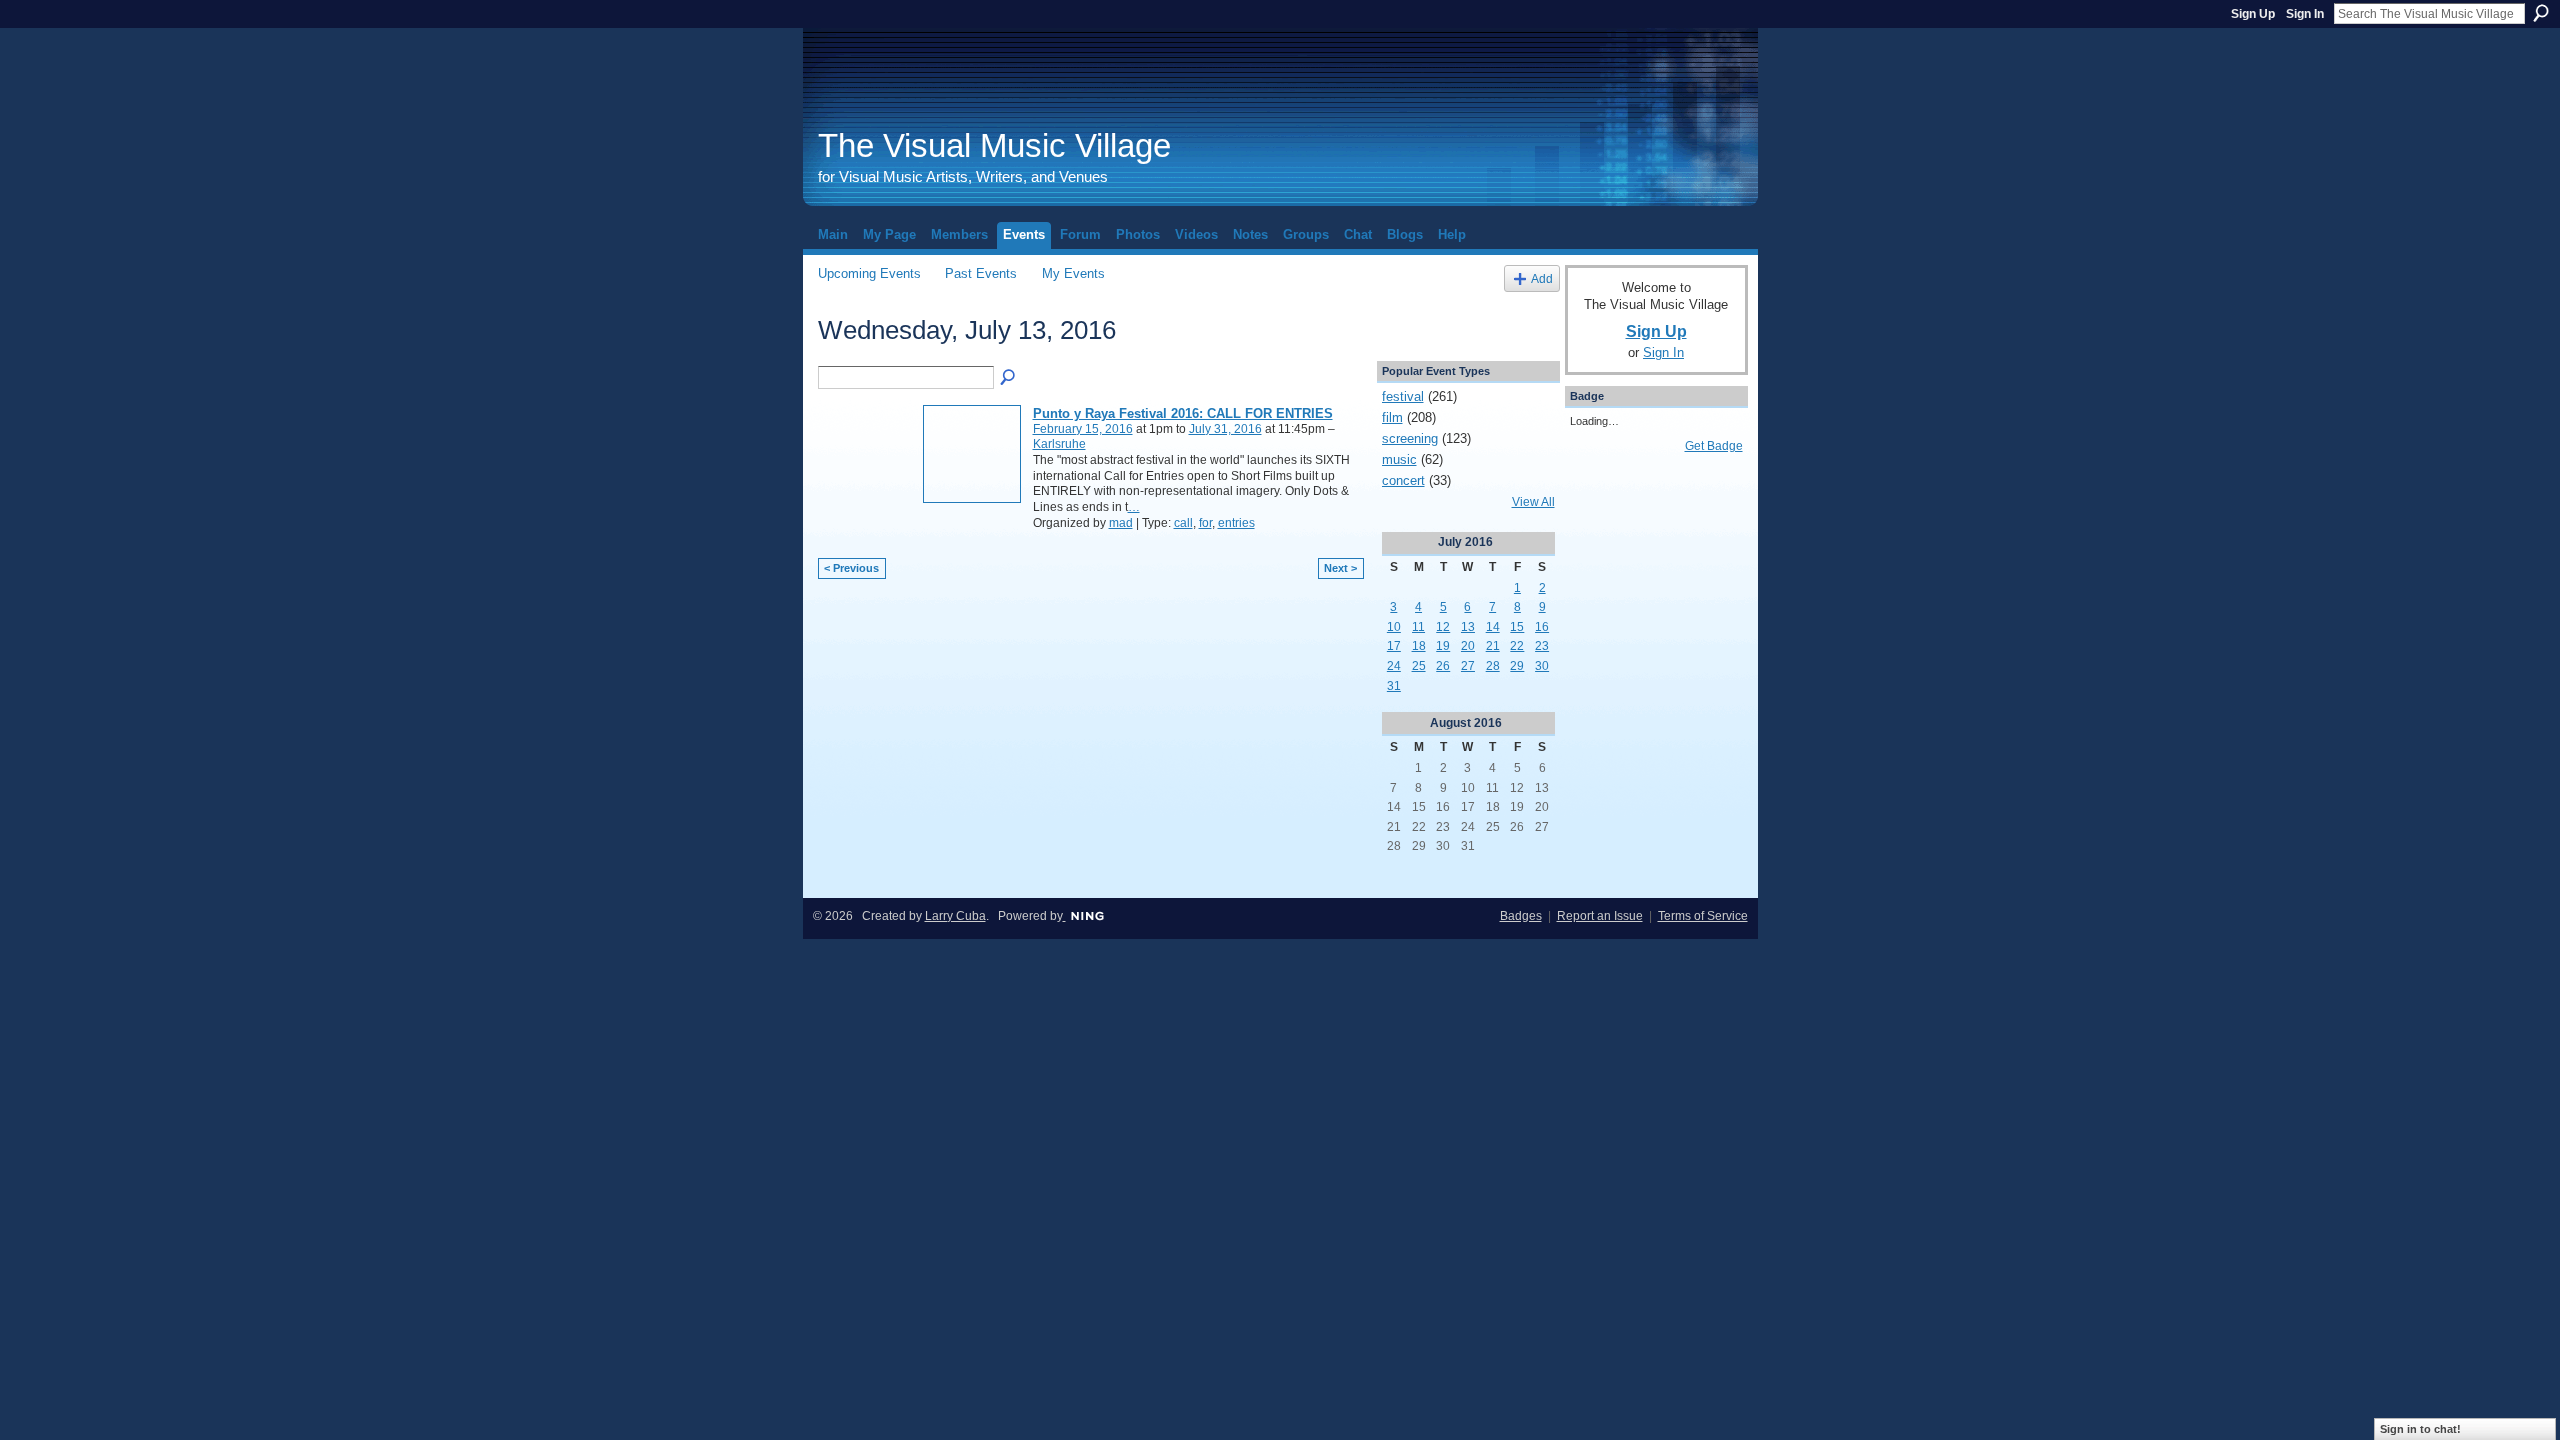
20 (1468, 646)
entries (1236, 523)
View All (1533, 502)
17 (1394, 646)
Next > (1340, 568)
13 (1468, 627)
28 (1493, 666)
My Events (1073, 273)
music (1399, 459)
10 (1394, 627)
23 (1542, 646)
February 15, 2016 (1083, 429)
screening (1410, 438)
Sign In (2305, 14)
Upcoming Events (869, 273)
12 (1443, 627)
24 (1394, 666)
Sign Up (2253, 14)
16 (1542, 627)
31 (1394, 686)
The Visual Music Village (994, 145)
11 (1418, 627)
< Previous (851, 568)
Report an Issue (1600, 916)
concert (1403, 480)
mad (1121, 523)
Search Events (1009, 378)
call (1183, 523)
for (1205, 523)
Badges (1521, 916)
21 (1493, 646)
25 (1419, 666)
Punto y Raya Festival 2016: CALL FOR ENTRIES (1183, 413)
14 (1493, 627)
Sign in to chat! (2420, 1429)
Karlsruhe (1059, 444)
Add (1542, 278)
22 (1517, 646)
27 (1468, 666)
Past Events (981, 273)
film (1392, 417)
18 (1419, 646)
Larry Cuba (955, 916)
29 (1517, 666)
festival (1403, 396)
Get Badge (1714, 446)
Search (2541, 13)
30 (1542, 666)
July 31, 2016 (1225, 429)
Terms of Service (1703, 916)
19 (1443, 646)
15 (1517, 627)
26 (1443, 666)
